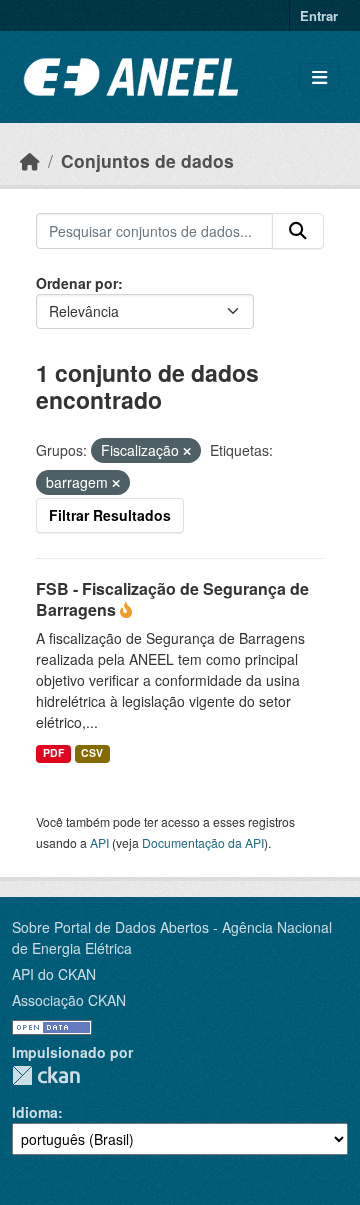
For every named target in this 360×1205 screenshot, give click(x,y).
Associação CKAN (69, 1000)
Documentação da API (203, 842)
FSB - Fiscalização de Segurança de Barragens (172, 599)
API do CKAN (54, 974)
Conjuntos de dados (147, 160)
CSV (92, 752)
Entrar (319, 15)
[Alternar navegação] (319, 77)
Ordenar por (77, 283)
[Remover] (187, 451)
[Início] (30, 160)
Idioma (35, 1112)
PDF (53, 752)
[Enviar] (298, 231)
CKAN (46, 1075)
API (99, 842)
